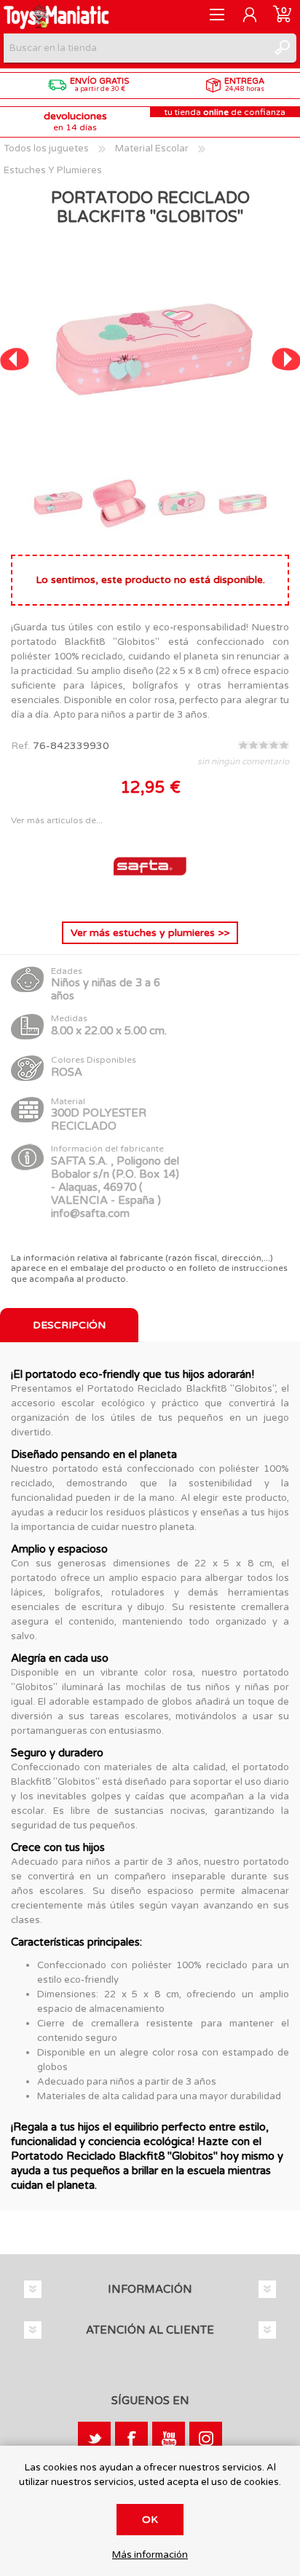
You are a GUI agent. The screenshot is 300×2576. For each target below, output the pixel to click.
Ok (150, 2520)
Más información (150, 2555)
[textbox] (135, 48)
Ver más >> (150, 933)
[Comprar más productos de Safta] (150, 899)
